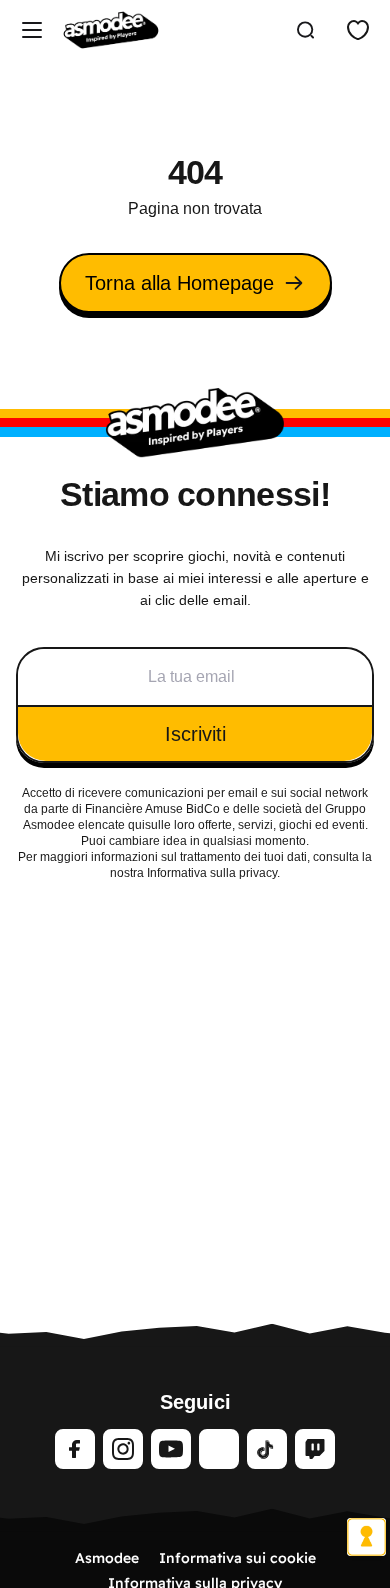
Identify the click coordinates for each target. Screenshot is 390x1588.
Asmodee (107, 1558)
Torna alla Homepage (179, 283)
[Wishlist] (358, 30)
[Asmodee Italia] (111, 30)
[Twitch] (315, 1449)
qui (136, 825)
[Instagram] (123, 1449)
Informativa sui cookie (237, 1558)
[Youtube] (171, 1449)
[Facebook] (75, 1449)
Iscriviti (195, 734)
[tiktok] (267, 1449)
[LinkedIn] (219, 1449)
